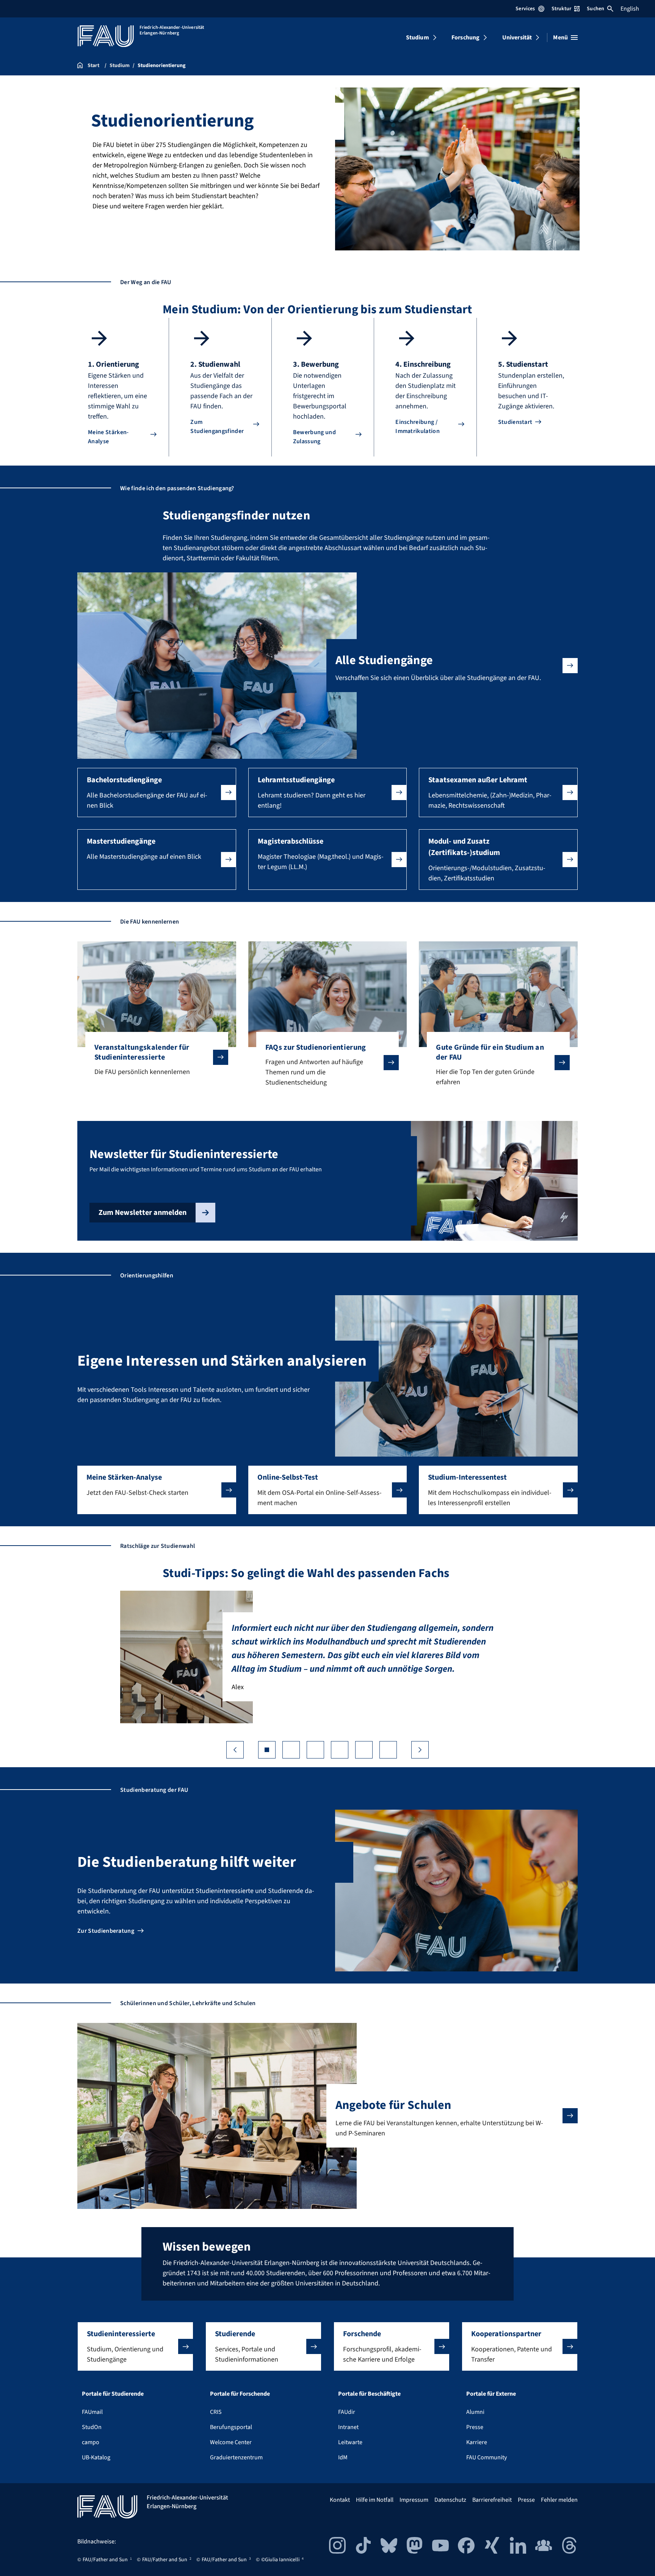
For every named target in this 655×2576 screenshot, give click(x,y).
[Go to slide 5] (364, 1750)
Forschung (465, 38)
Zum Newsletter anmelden (143, 1213)
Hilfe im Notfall (375, 2500)
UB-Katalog (96, 2457)
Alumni (475, 2412)
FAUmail (92, 2412)
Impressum (414, 2500)
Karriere (477, 2442)
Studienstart (515, 422)
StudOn (92, 2427)
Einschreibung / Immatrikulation (418, 427)
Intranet (348, 2427)
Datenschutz (450, 2500)
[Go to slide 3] (315, 1750)
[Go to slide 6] (388, 1750)
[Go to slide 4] (340, 1750)
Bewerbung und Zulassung (314, 437)
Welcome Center (231, 2442)
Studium (418, 38)
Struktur (561, 9)
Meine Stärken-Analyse (108, 437)
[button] (157, 792)
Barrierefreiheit (492, 2500)
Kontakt (340, 2500)
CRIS (216, 2412)
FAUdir (347, 2412)
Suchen (595, 9)
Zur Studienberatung (106, 1931)
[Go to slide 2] (291, 1750)
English (630, 9)
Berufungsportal (231, 2427)
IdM (343, 2457)
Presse (475, 2427)
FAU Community (487, 2457)
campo (91, 2442)
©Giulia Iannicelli (280, 2560)
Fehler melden (559, 2500)
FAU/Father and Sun (105, 2560)
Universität (517, 38)
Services (525, 9)
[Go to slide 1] (267, 1750)
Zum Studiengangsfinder (217, 427)
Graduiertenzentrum (236, 2457)
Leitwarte (350, 2442)
